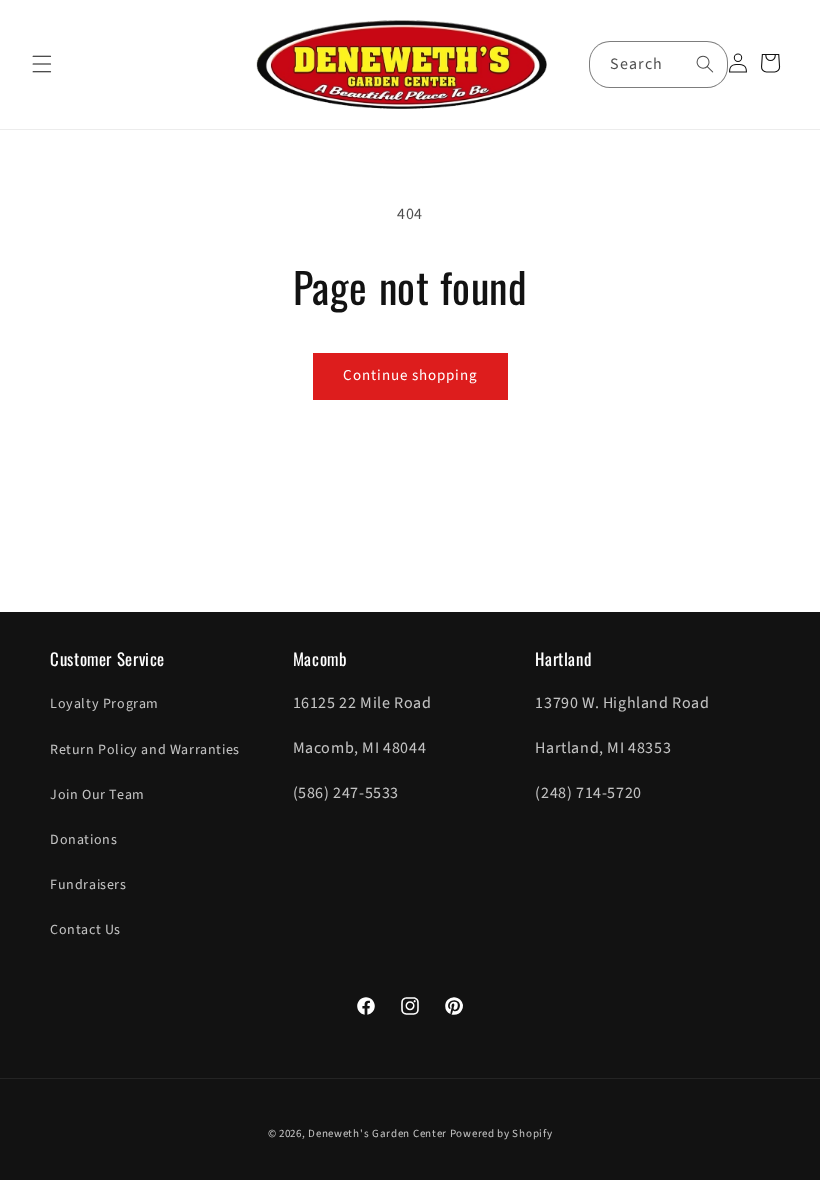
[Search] (705, 64)
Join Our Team (97, 795)
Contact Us (85, 930)
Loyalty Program (104, 704)
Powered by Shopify (501, 1133)
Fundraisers (88, 885)
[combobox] (658, 64)
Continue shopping (410, 375)
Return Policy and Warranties (145, 750)
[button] (42, 64)
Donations (83, 840)
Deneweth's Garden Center (377, 1133)
